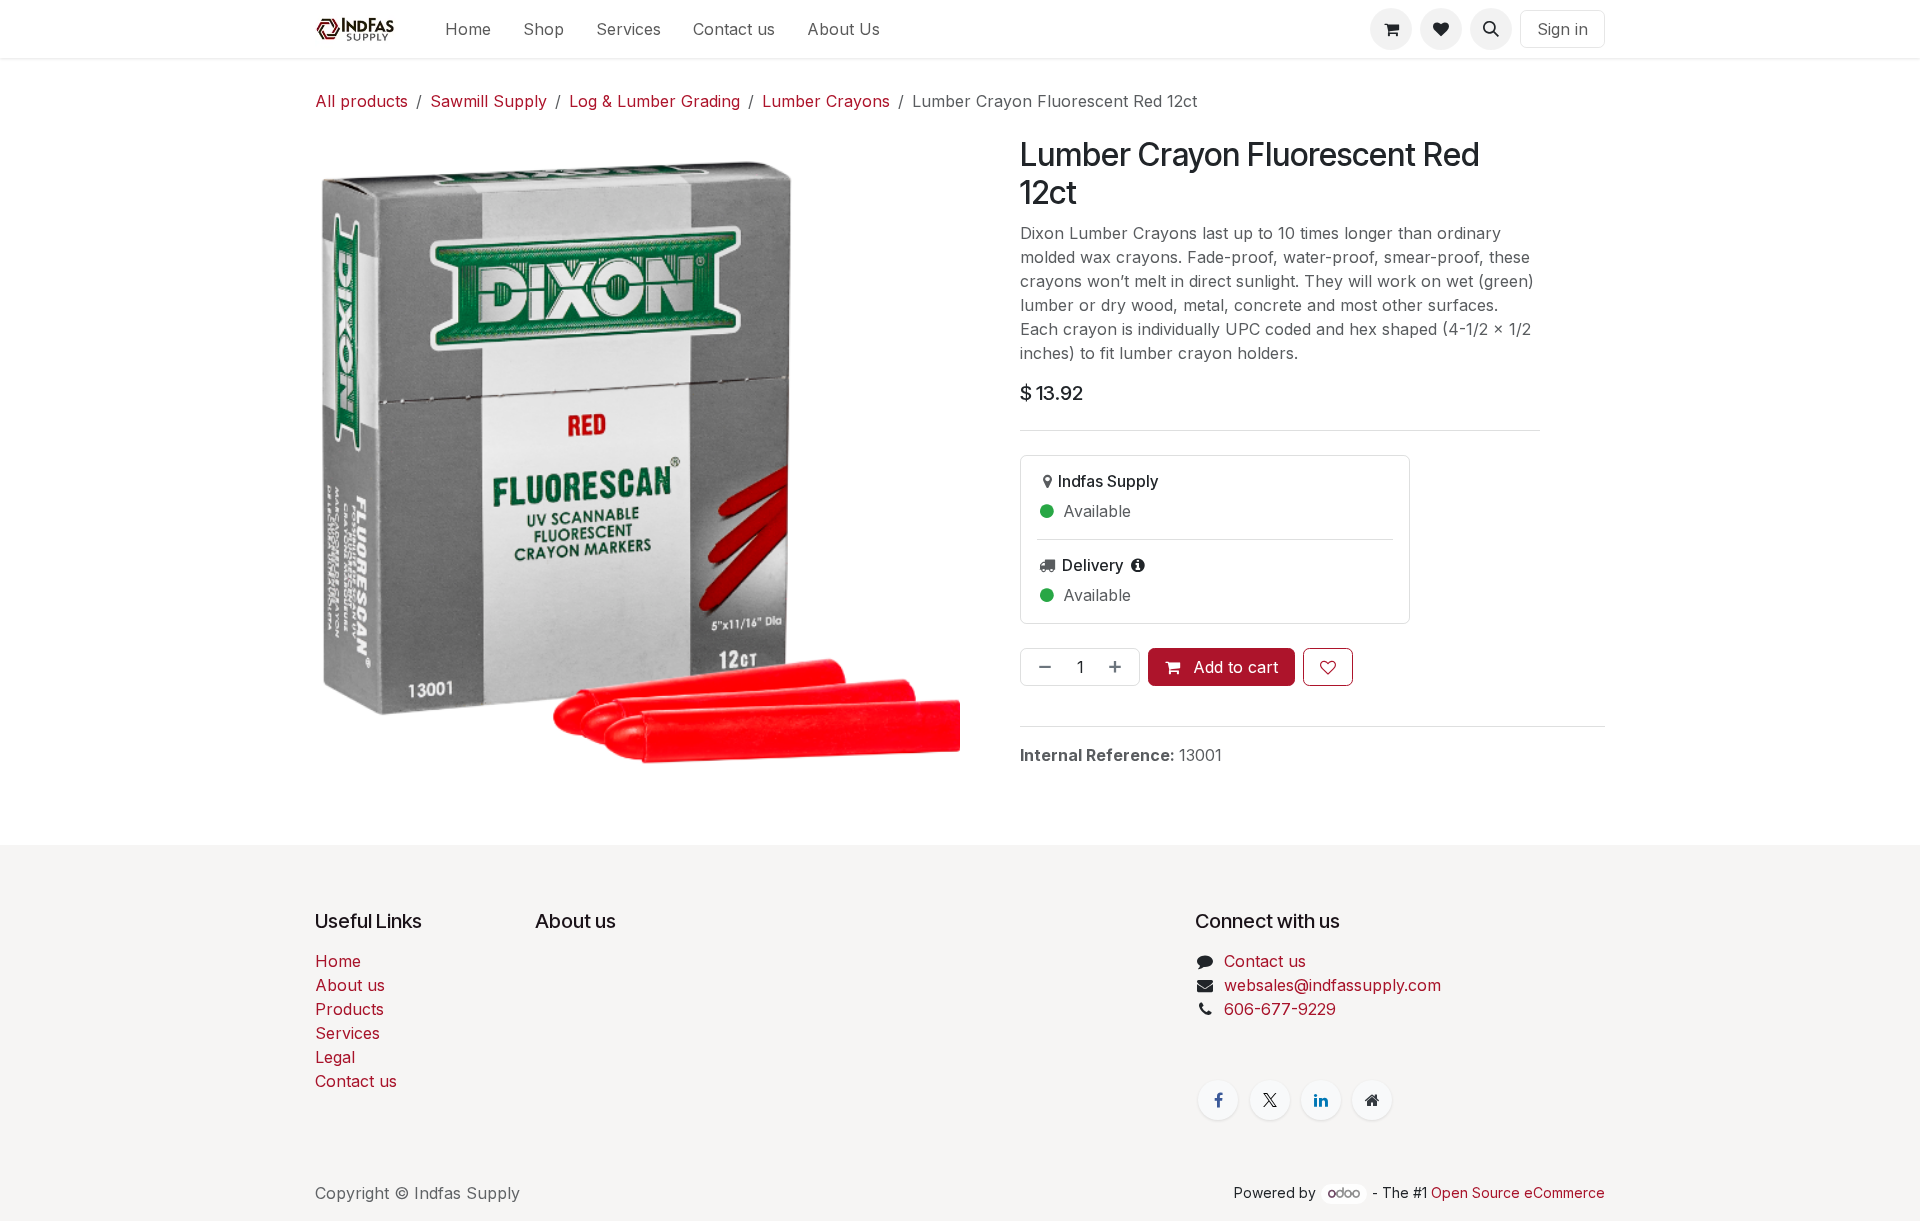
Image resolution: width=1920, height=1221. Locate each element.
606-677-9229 (1280, 1009)
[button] (1491, 29)
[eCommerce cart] (1391, 29)
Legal (335, 1057)
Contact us (356, 1081)
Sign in (1562, 29)
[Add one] (1119, 667)
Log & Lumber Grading (654, 101)
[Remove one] (1041, 667)
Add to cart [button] (1233, 667)
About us (350, 985)
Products (349, 1009)
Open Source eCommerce (1518, 1192)
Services (347, 1033)
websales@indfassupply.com (1332, 985)
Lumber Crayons (826, 101)
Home (338, 961)
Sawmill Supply (488, 101)
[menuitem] (468, 29)
